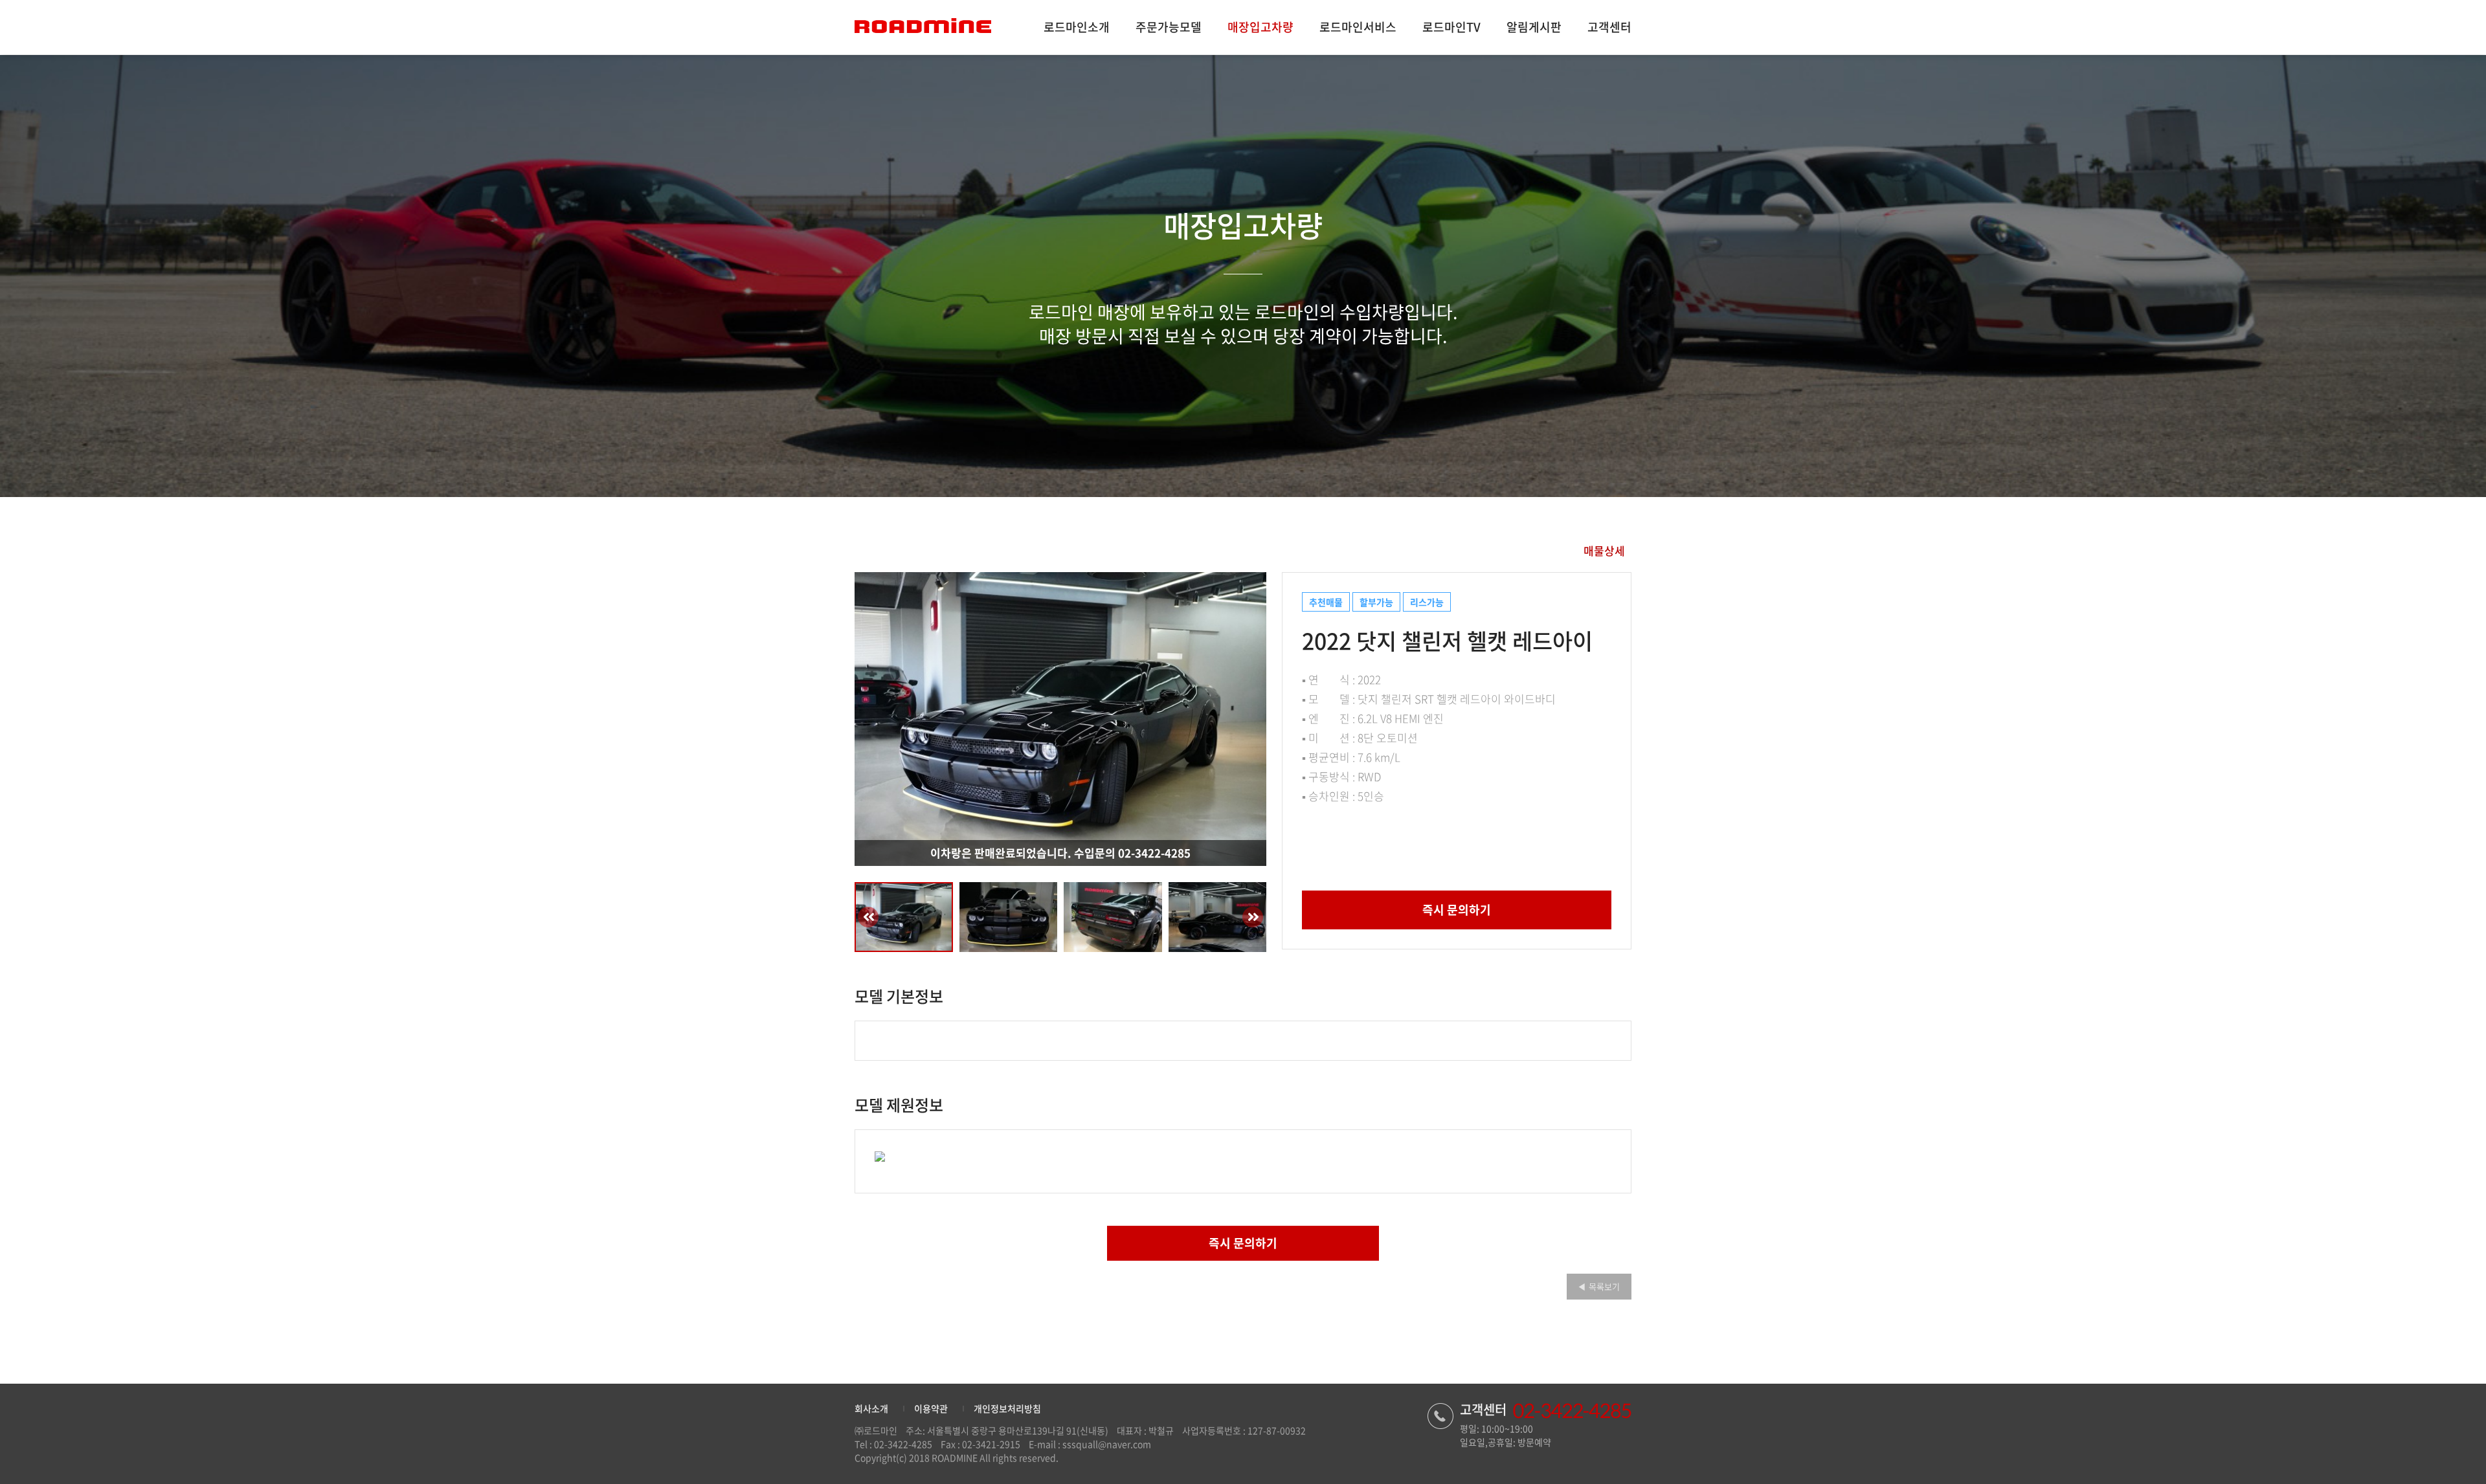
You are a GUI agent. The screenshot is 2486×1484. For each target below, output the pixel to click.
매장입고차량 (1260, 27)
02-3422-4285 (903, 1444)
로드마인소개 (1077, 27)
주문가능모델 (1169, 27)
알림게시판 (1534, 27)
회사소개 (871, 1408)
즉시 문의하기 (1457, 910)
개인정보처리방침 (1007, 1408)
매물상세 (1604, 550)
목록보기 (1599, 1286)
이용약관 (931, 1408)
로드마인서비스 (1358, 27)
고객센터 (1609, 27)
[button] (877, 719)
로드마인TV (1451, 27)
